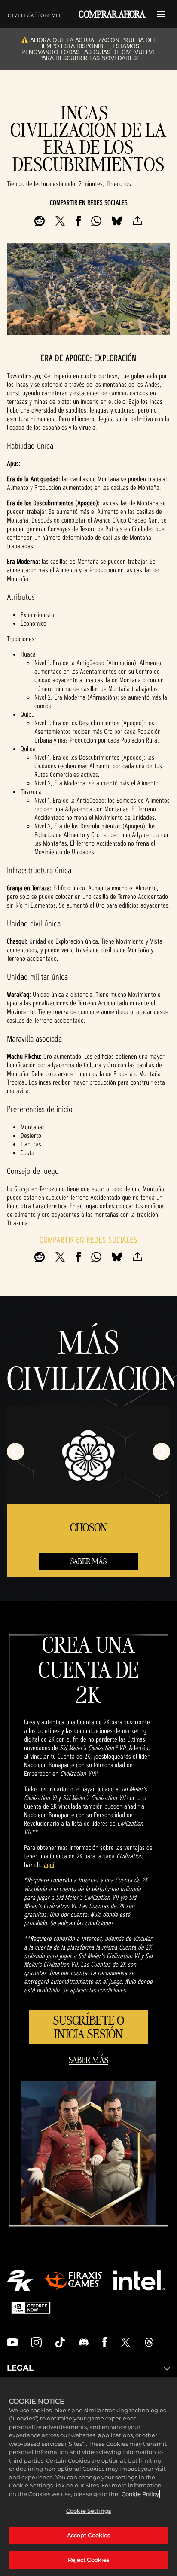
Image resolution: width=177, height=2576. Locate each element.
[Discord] (84, 2342)
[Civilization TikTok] (60, 2342)
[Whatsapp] (96, 221)
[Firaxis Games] (73, 2280)
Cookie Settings (88, 2511)
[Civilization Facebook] (105, 2342)
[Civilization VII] (34, 14)
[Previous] (15, 1451)
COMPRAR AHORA (112, 14)
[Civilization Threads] (149, 2342)
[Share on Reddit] (40, 221)
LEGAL (20, 2368)
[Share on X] (60, 221)
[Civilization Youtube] (12, 2342)
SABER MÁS (88, 1561)
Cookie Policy (140, 2494)
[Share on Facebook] (78, 221)
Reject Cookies (89, 2560)
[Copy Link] (137, 221)
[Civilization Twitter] (125, 2342)
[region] (88, 2476)
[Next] (162, 1451)
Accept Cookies (89, 2535)
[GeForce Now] (31, 2308)
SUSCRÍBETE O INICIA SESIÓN (89, 2027)
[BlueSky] (117, 221)
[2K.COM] (20, 2280)
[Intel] (139, 2280)
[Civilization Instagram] (37, 2342)
